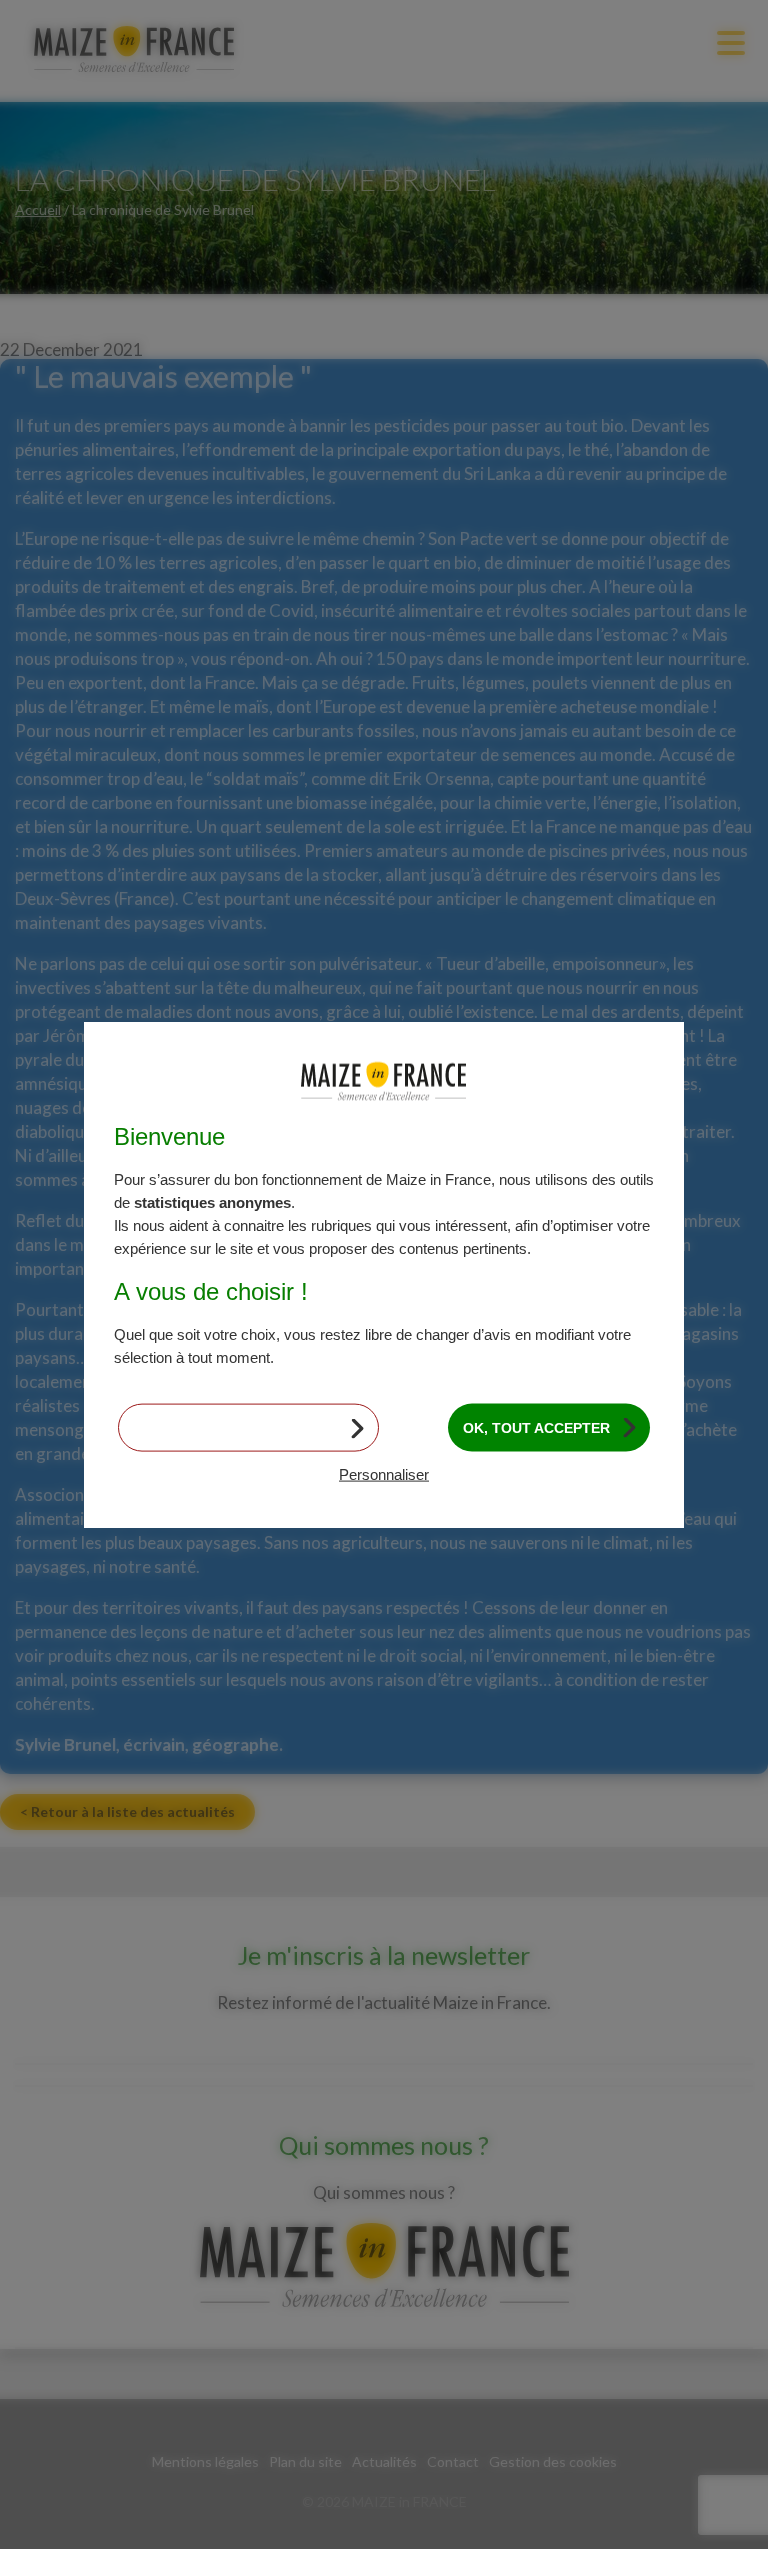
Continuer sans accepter (236, 1427)
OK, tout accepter (536, 1427)
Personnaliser (384, 1474)
